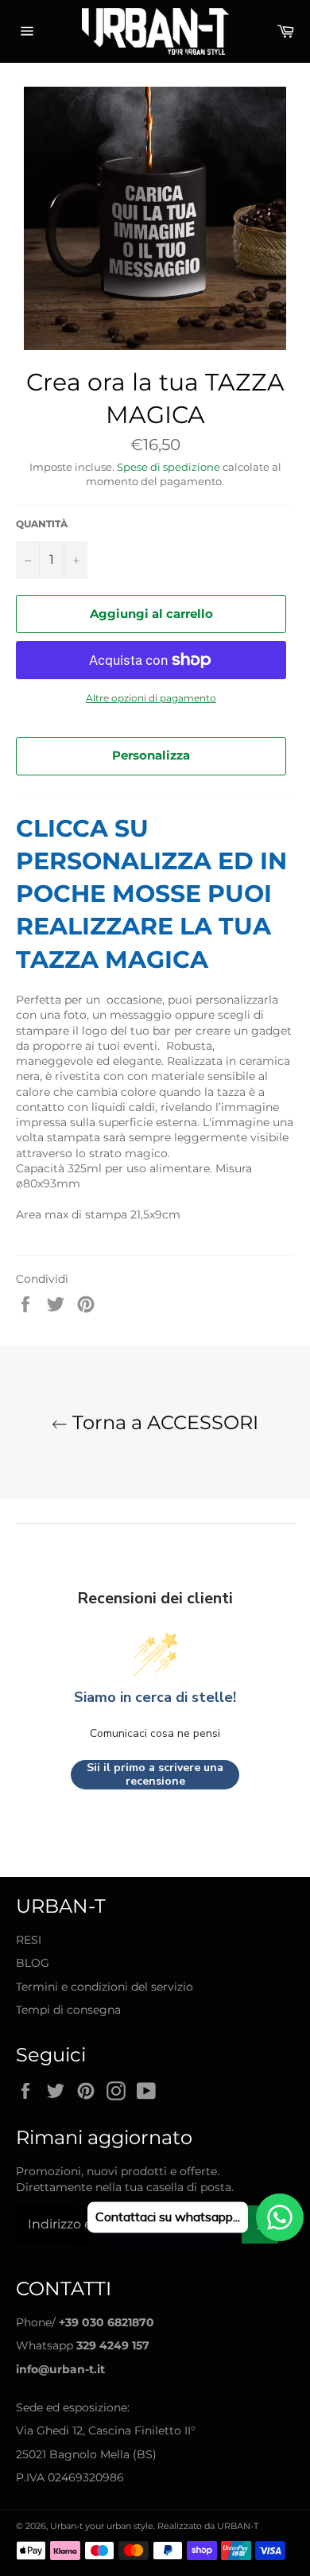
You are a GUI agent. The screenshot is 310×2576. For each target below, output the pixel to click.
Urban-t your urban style (102, 2526)
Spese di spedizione (169, 467)
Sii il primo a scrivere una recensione (155, 1775)
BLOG (33, 1963)
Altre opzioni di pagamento (151, 698)
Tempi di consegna (68, 2010)
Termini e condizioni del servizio (105, 1987)
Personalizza (151, 755)
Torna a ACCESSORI (163, 1422)
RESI (29, 1940)
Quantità (42, 524)
